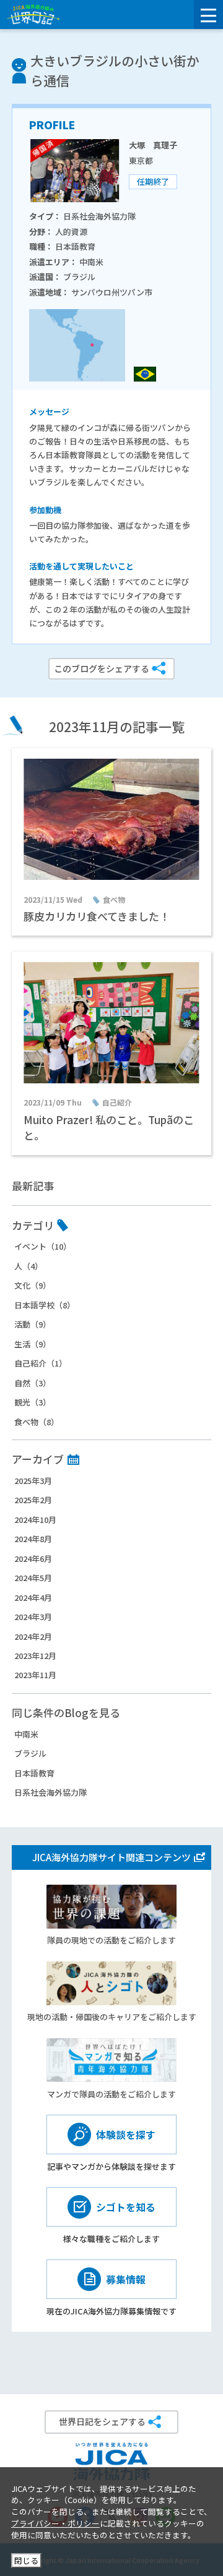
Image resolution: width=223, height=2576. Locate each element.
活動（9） (33, 1324)
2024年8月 (33, 1539)
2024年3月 (33, 1617)
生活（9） (33, 1344)
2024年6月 (33, 1559)
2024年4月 (33, 1597)
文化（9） (33, 1285)
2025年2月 (33, 1500)
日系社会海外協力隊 (50, 1792)
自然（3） (33, 1383)
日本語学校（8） (45, 1305)
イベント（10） (43, 1246)
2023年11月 (35, 1675)
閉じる (26, 2560)
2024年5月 (33, 1578)
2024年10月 (35, 1520)
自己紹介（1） (41, 1363)
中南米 (26, 1734)
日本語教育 (34, 1773)
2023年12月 (35, 1656)
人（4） (28, 1266)
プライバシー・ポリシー (55, 2523)
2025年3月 (33, 1481)
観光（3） (33, 1402)
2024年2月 (33, 1636)
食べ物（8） (37, 1422)
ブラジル (30, 1753)
